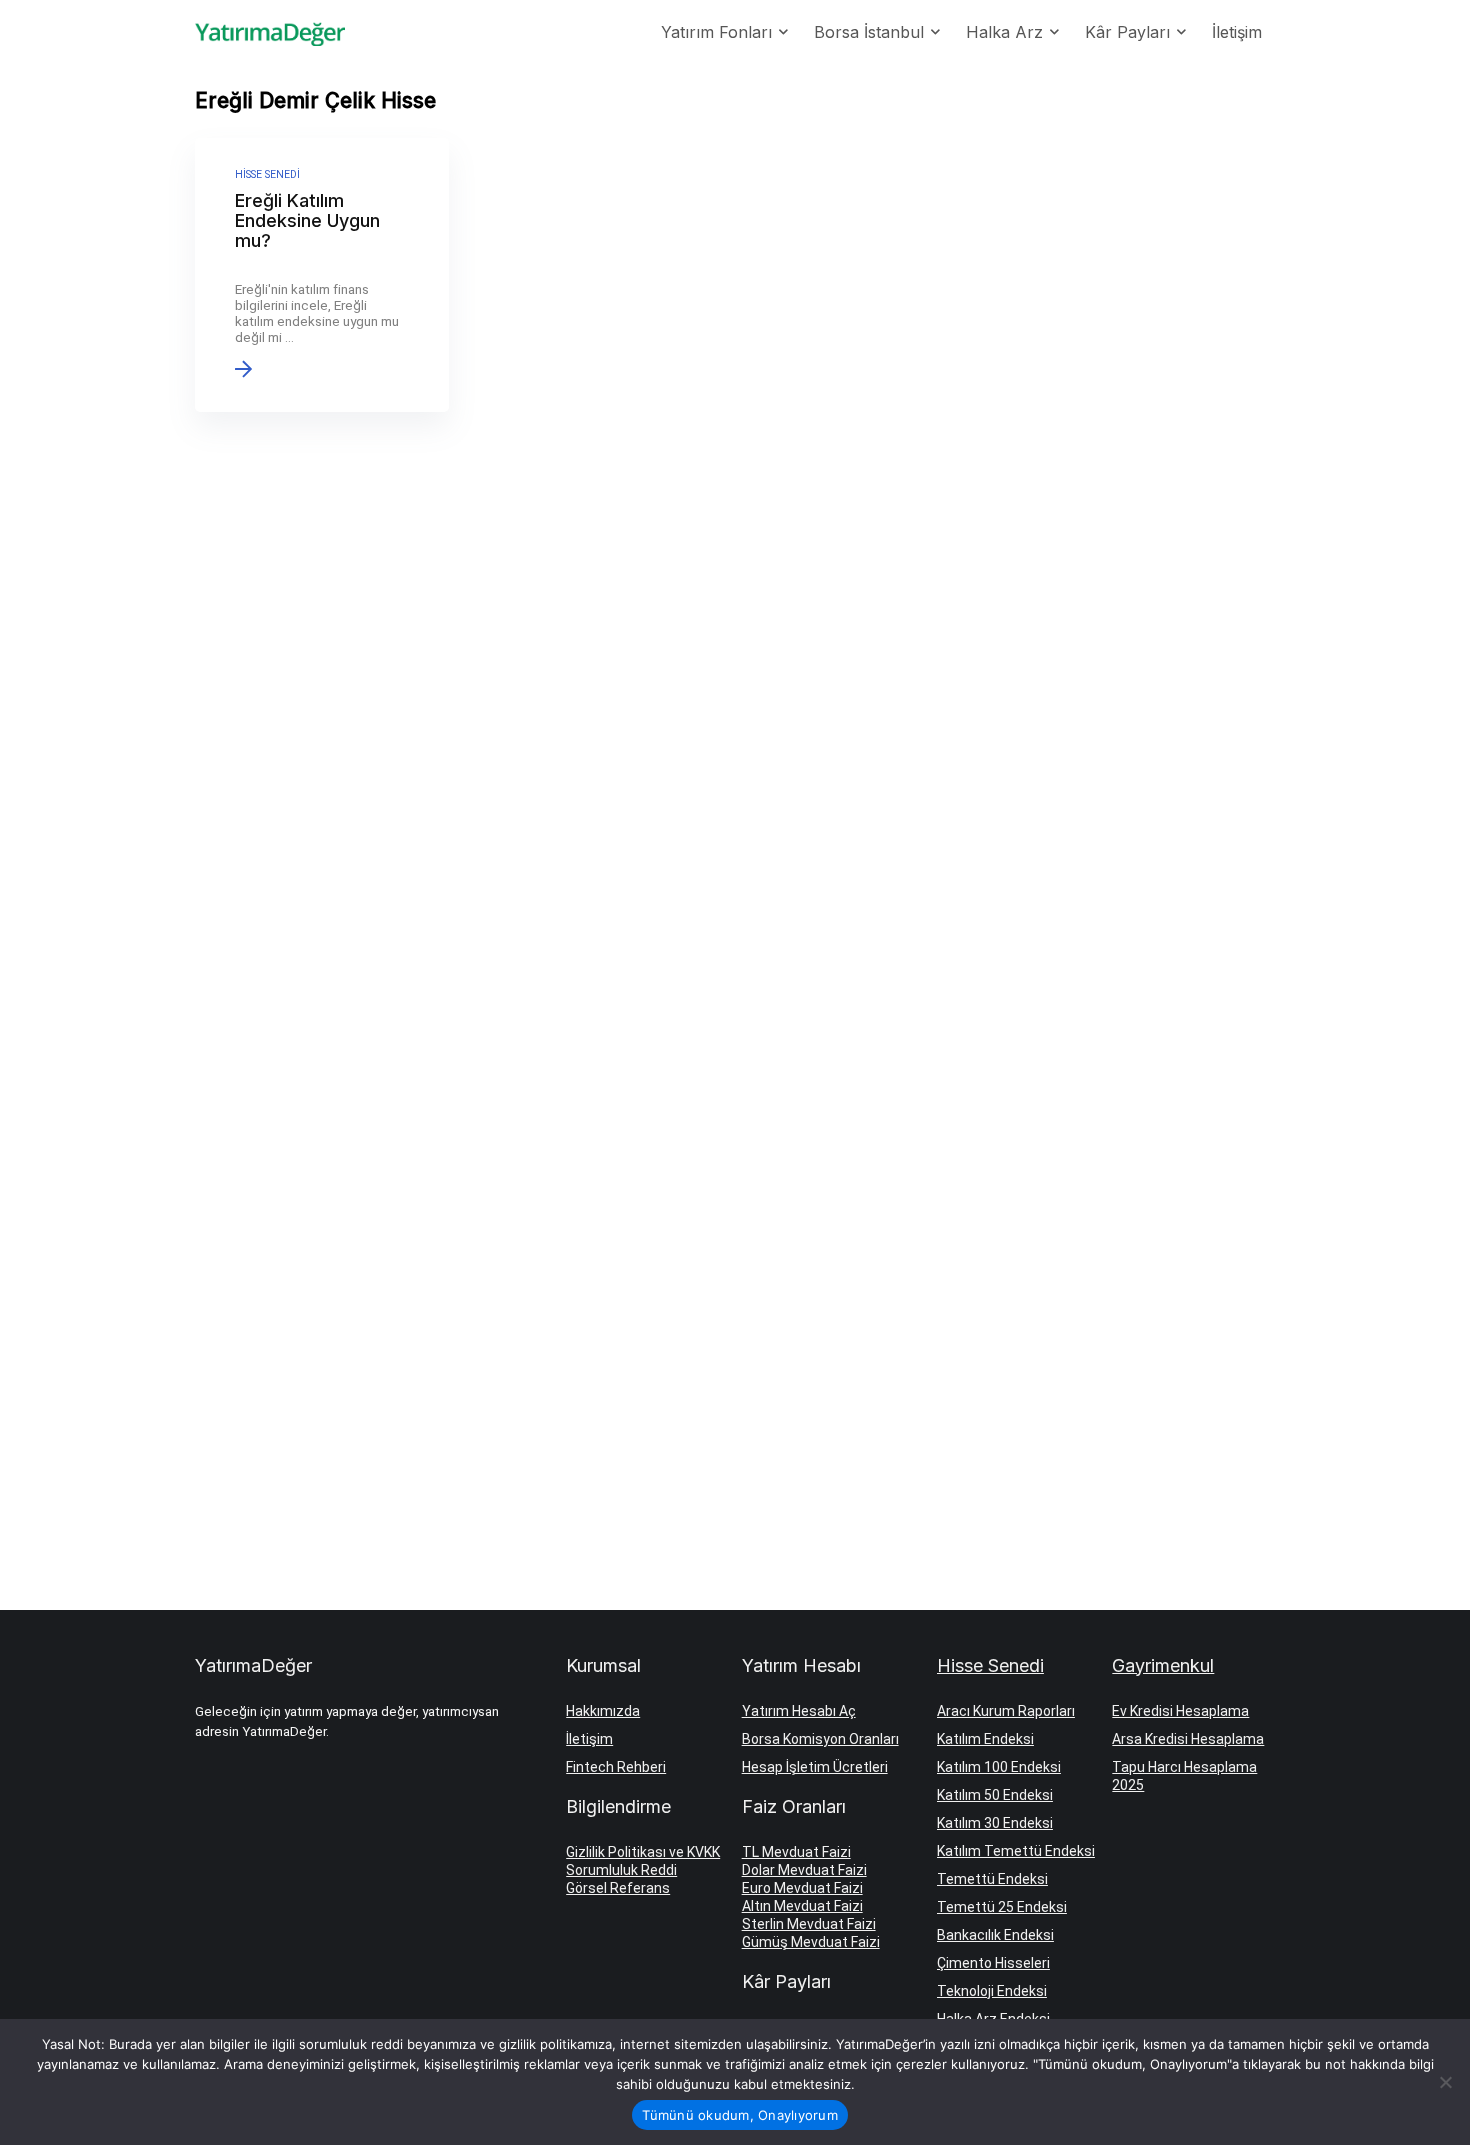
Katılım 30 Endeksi (995, 1823)
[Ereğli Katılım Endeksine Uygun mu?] (321, 275)
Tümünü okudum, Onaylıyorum (740, 2115)
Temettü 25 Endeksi (1002, 1907)
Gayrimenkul (1163, 1665)
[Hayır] (1445, 2082)
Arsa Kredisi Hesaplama (1188, 1739)
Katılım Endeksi (985, 1739)
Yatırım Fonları (716, 32)
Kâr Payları (1127, 32)
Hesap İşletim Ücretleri (815, 1767)
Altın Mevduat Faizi (802, 1906)
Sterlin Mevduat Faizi (809, 1924)
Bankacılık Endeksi (995, 1935)
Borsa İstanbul (869, 32)
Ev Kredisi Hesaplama (1180, 1711)
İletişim (1237, 32)
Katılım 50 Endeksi (995, 1795)
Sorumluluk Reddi (621, 1870)
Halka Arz (1004, 32)
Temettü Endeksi (992, 1879)
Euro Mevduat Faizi (802, 1888)
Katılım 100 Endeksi (999, 1767)
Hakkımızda (603, 1711)
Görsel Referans (618, 1888)
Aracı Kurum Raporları (1006, 1711)
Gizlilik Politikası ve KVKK (643, 1852)
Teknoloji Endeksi (992, 1991)
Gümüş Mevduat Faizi (811, 1942)
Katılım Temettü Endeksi (1016, 1851)
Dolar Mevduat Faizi (804, 1870)
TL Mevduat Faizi (796, 1852)
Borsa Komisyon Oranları (820, 1739)
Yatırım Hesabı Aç (799, 1711)
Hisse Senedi (990, 1665)
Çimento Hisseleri (993, 1963)
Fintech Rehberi (616, 1767)
